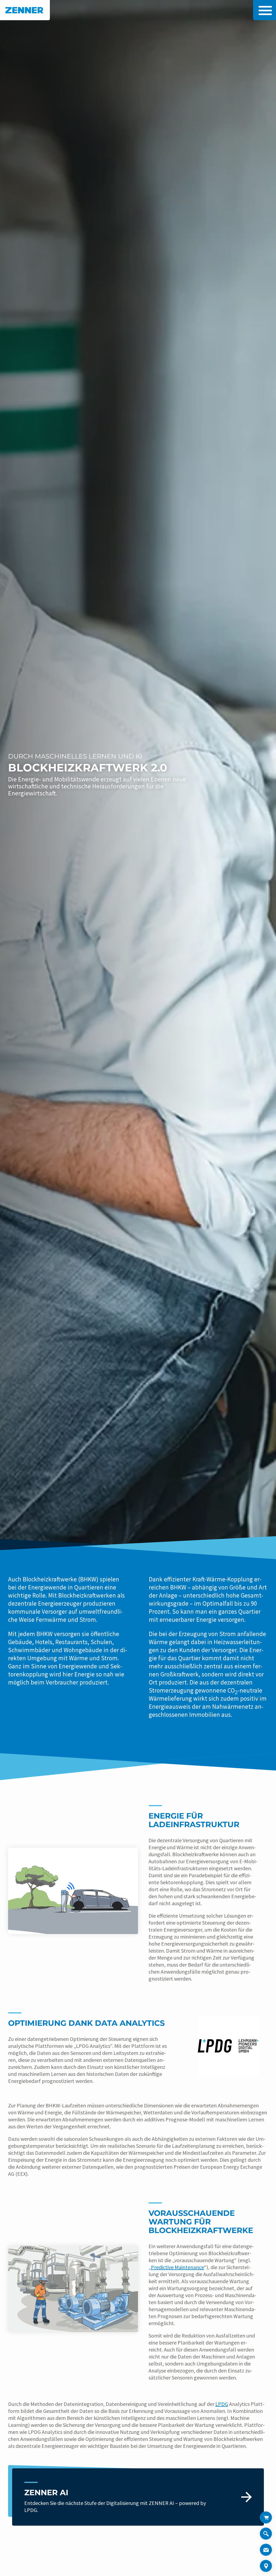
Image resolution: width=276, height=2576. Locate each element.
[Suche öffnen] (266, 2536)
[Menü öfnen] (264, 10)
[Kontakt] (266, 2550)
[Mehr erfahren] (138, 2497)
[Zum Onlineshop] (266, 2517)
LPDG (222, 2404)
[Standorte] (266, 2566)
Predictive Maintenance (177, 2267)
